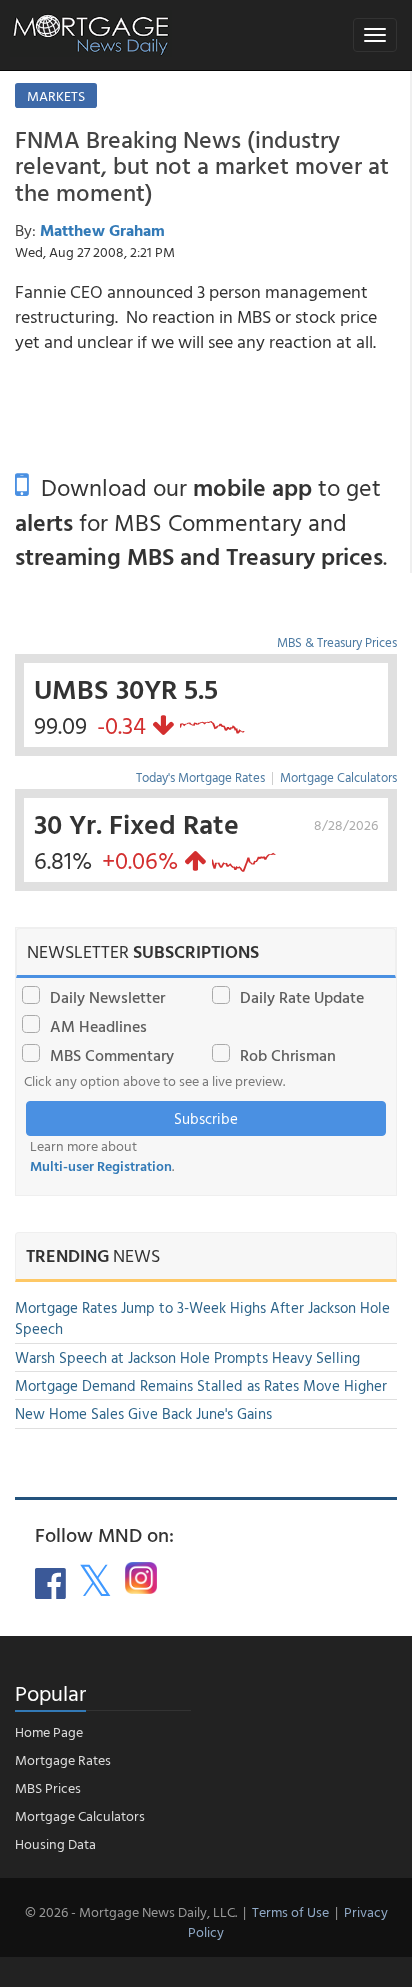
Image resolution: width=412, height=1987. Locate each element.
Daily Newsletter (107, 997)
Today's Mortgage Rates (200, 777)
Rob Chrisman (288, 1055)
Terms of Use (290, 1911)
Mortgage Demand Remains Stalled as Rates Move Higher (201, 1385)
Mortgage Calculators (338, 777)
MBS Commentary (112, 1055)
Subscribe (206, 1118)
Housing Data (55, 1843)
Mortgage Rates (63, 1759)
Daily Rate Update (302, 997)
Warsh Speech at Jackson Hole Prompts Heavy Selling (187, 1357)
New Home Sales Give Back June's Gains (143, 1413)
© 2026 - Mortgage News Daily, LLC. (131, 1911)
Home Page (49, 1731)
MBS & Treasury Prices (337, 642)
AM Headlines (98, 1026)
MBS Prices (48, 1787)
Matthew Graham (102, 230)
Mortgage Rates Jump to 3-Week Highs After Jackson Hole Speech (202, 1318)
